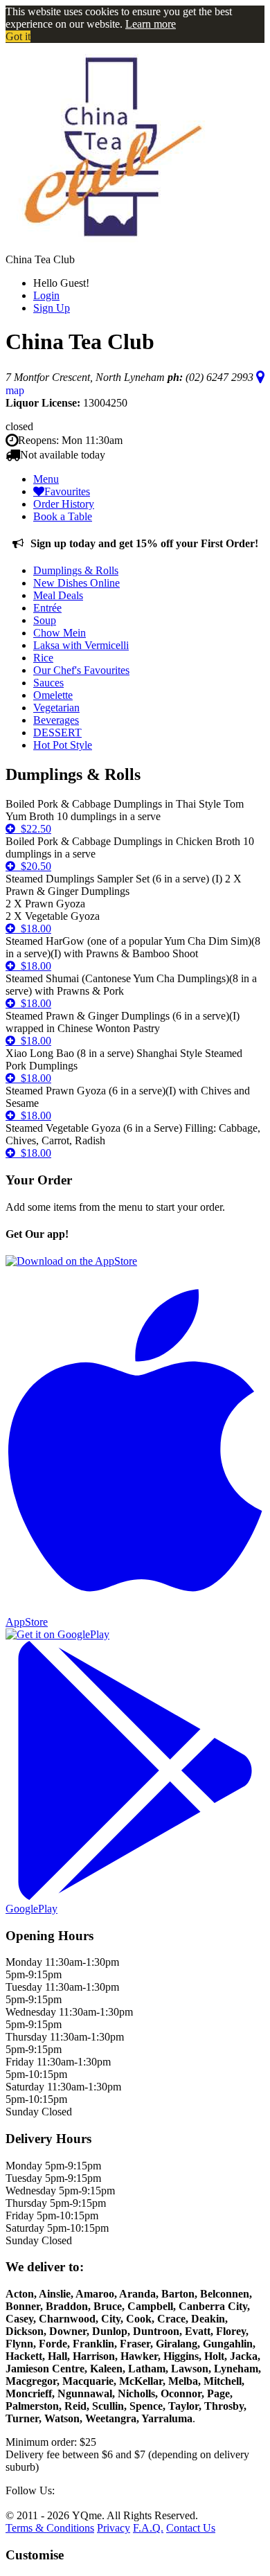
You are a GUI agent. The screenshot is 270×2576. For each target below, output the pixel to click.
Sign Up (52, 308)
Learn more (151, 24)
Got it (18, 36)
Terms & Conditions (50, 2528)
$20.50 (33, 866)
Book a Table (63, 516)
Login (46, 295)
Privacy (114, 2528)
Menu (46, 479)
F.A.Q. (148, 2528)
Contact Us (191, 2528)
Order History (64, 504)
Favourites (67, 491)
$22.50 (33, 829)
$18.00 (33, 929)
